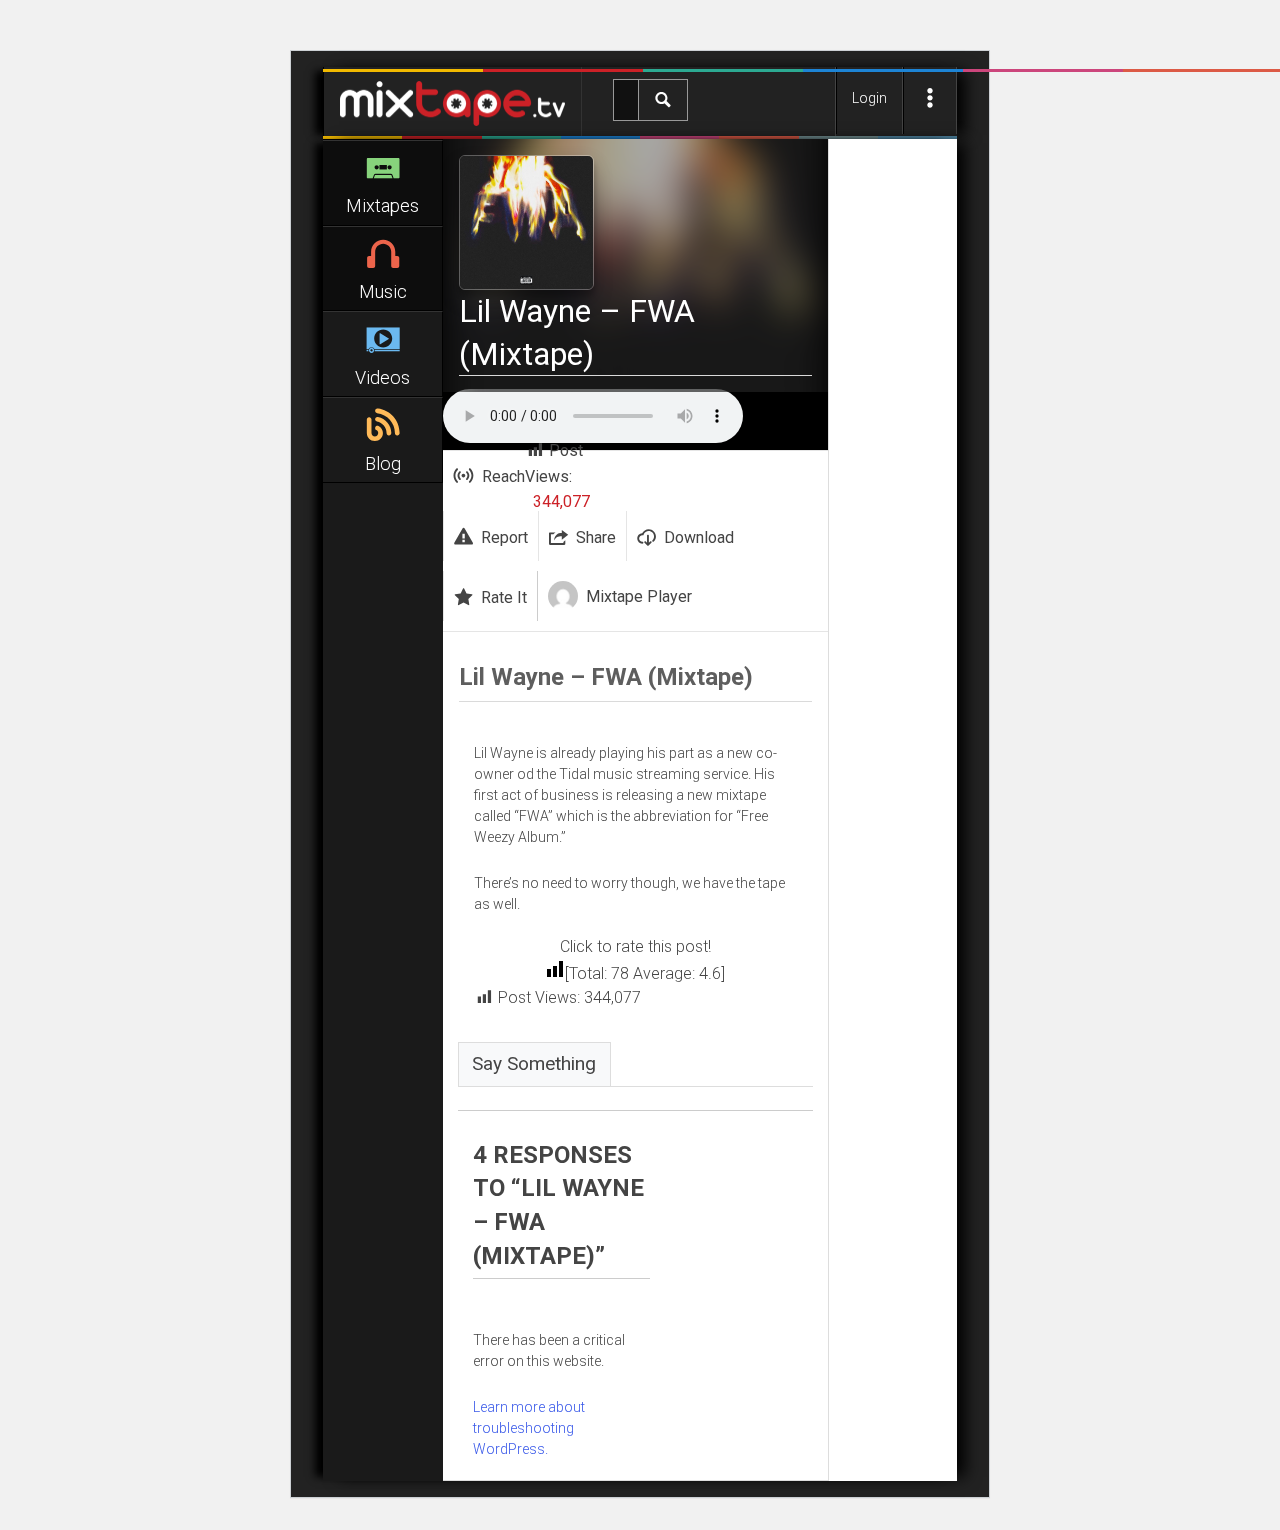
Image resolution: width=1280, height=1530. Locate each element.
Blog (383, 463)
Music (383, 291)
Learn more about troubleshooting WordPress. (529, 1428)
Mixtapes (382, 205)
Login (869, 98)
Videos (382, 377)
